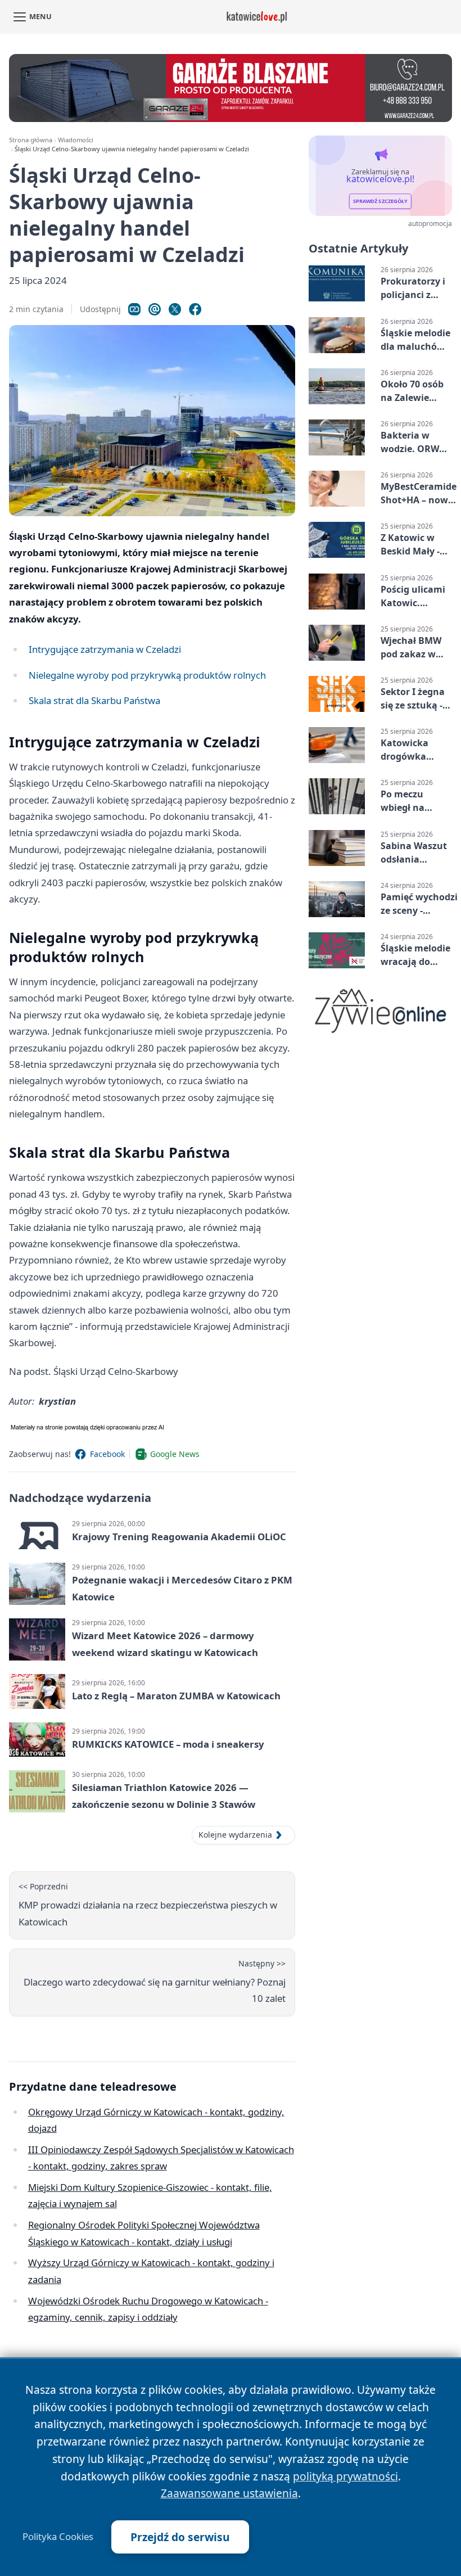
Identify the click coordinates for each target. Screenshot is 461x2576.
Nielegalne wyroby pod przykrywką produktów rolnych (147, 675)
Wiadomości (76, 140)
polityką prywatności (345, 2476)
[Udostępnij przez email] (155, 309)
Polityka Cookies (58, 2537)
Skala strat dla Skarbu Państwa (94, 700)
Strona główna (31, 140)
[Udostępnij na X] (175, 309)
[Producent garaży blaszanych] (231, 88)
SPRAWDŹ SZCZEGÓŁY (380, 202)
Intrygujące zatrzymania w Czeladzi (105, 649)
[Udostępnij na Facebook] (195, 309)
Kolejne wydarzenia (235, 1835)
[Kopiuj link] (134, 309)
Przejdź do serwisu (180, 2537)
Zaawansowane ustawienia (229, 2493)
